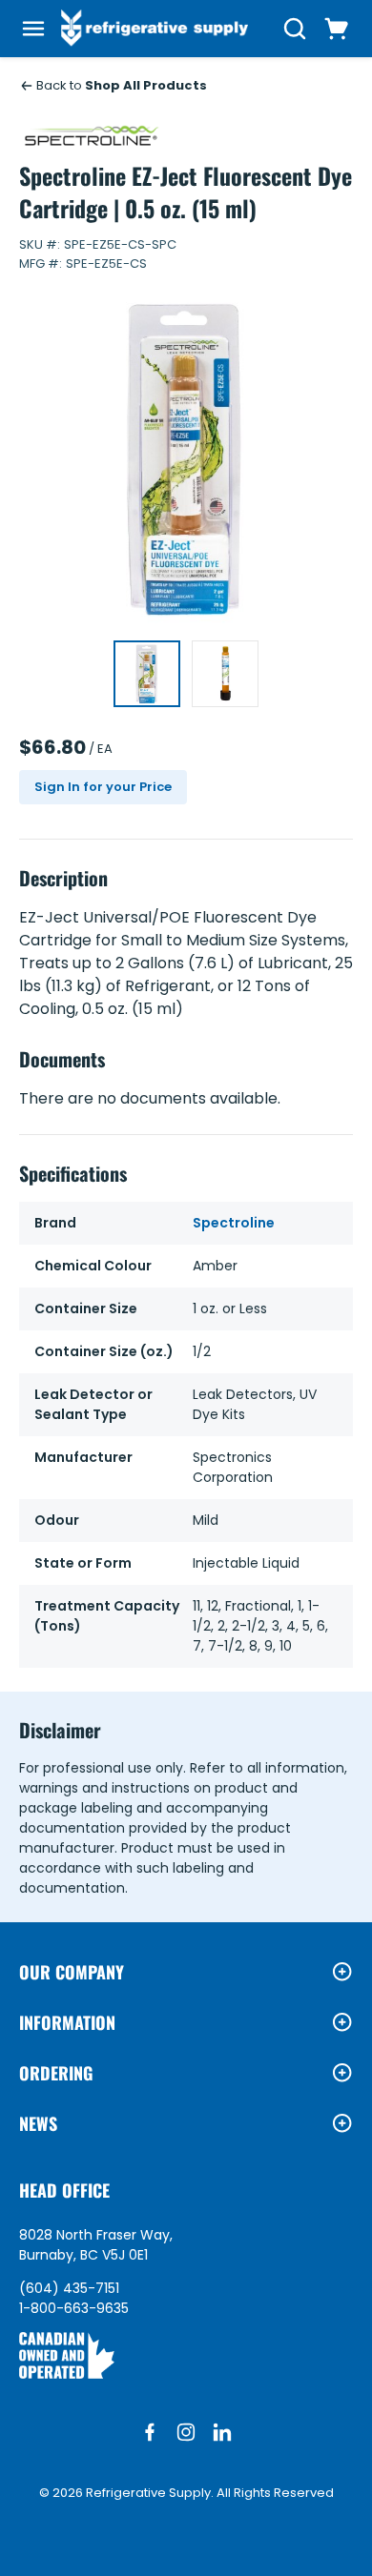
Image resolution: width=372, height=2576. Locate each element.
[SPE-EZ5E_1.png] (225, 674)
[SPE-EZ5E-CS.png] (147, 674)
